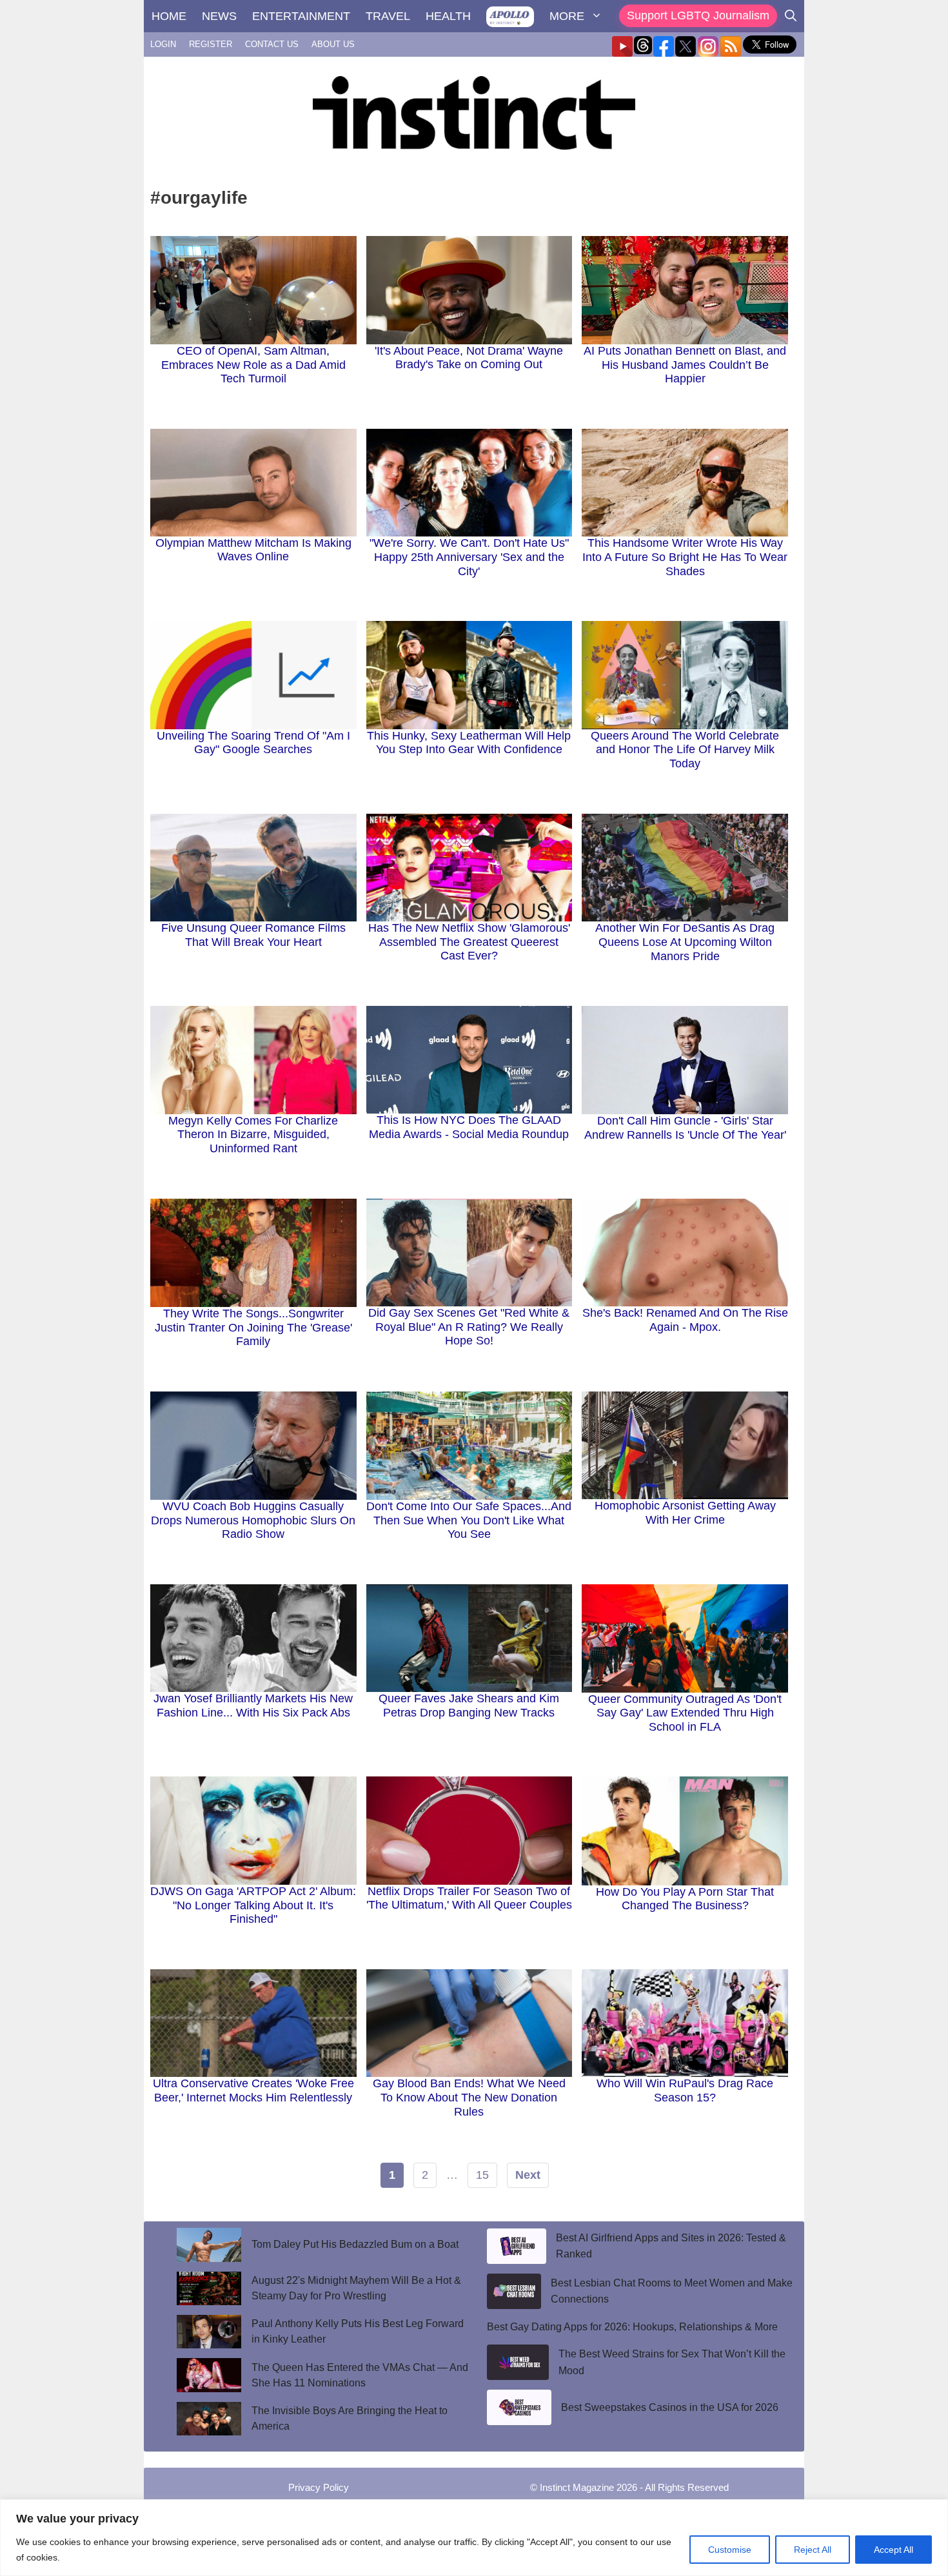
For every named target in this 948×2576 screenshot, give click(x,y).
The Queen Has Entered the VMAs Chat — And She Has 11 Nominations (360, 2375)
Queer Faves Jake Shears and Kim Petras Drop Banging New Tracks (469, 1706)
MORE (567, 16)
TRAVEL (388, 16)
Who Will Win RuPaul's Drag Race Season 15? (685, 2090)
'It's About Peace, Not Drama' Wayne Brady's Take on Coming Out (469, 358)
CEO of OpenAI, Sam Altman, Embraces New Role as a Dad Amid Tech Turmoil (253, 365)
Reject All (813, 2550)
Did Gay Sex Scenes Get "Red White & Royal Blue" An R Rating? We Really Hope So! (469, 1327)
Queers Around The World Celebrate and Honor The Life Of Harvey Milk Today (685, 750)
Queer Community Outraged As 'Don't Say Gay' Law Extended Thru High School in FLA (685, 1713)
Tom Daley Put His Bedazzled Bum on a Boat (355, 2244)
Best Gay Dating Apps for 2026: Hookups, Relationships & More (632, 2327)
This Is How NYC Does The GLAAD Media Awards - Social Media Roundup (469, 1127)
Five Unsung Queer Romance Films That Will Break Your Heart (253, 935)
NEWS (219, 16)
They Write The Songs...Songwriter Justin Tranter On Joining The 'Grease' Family (253, 1327)
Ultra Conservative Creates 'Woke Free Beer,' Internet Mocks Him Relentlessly (253, 2090)
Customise (730, 2550)
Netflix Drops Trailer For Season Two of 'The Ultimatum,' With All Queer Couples (469, 1898)
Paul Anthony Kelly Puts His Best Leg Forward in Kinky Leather (358, 2331)
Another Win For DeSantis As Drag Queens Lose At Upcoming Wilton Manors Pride (685, 942)
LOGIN (163, 44)
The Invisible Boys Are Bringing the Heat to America (350, 2418)
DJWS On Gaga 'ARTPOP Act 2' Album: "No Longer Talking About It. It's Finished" (253, 1905)
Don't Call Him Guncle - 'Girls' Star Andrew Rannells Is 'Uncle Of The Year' (685, 1128)
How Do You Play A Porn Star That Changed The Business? (685, 1899)
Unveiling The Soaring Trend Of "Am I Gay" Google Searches (253, 743)
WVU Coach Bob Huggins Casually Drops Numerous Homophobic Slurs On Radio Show (253, 1520)
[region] (474, 2538)
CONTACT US (272, 44)
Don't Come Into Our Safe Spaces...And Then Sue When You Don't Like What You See (469, 1520)
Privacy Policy (319, 2487)
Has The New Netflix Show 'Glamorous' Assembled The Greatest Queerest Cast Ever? (469, 942)
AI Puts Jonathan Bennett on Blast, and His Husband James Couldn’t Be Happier (685, 365)
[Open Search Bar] (791, 16)
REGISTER (211, 44)
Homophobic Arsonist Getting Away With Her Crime (685, 1513)
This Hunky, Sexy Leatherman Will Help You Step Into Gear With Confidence (469, 743)
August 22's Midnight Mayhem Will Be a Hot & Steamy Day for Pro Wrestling (356, 2288)
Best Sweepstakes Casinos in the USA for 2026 (670, 2407)
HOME (169, 16)
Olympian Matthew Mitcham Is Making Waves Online (253, 550)
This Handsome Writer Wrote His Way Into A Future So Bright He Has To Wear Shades (685, 557)
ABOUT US (333, 44)
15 (482, 2175)
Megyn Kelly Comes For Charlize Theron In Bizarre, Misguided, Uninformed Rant (253, 1135)
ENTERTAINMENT (301, 16)
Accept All (894, 2550)
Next (528, 2175)
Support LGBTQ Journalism (698, 15)
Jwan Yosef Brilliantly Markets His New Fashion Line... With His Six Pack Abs (253, 1706)
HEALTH (448, 16)
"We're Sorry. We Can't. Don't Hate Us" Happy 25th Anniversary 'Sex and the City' (469, 557)
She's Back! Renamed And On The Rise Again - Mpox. (685, 1320)
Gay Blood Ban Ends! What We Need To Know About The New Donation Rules (469, 2097)
